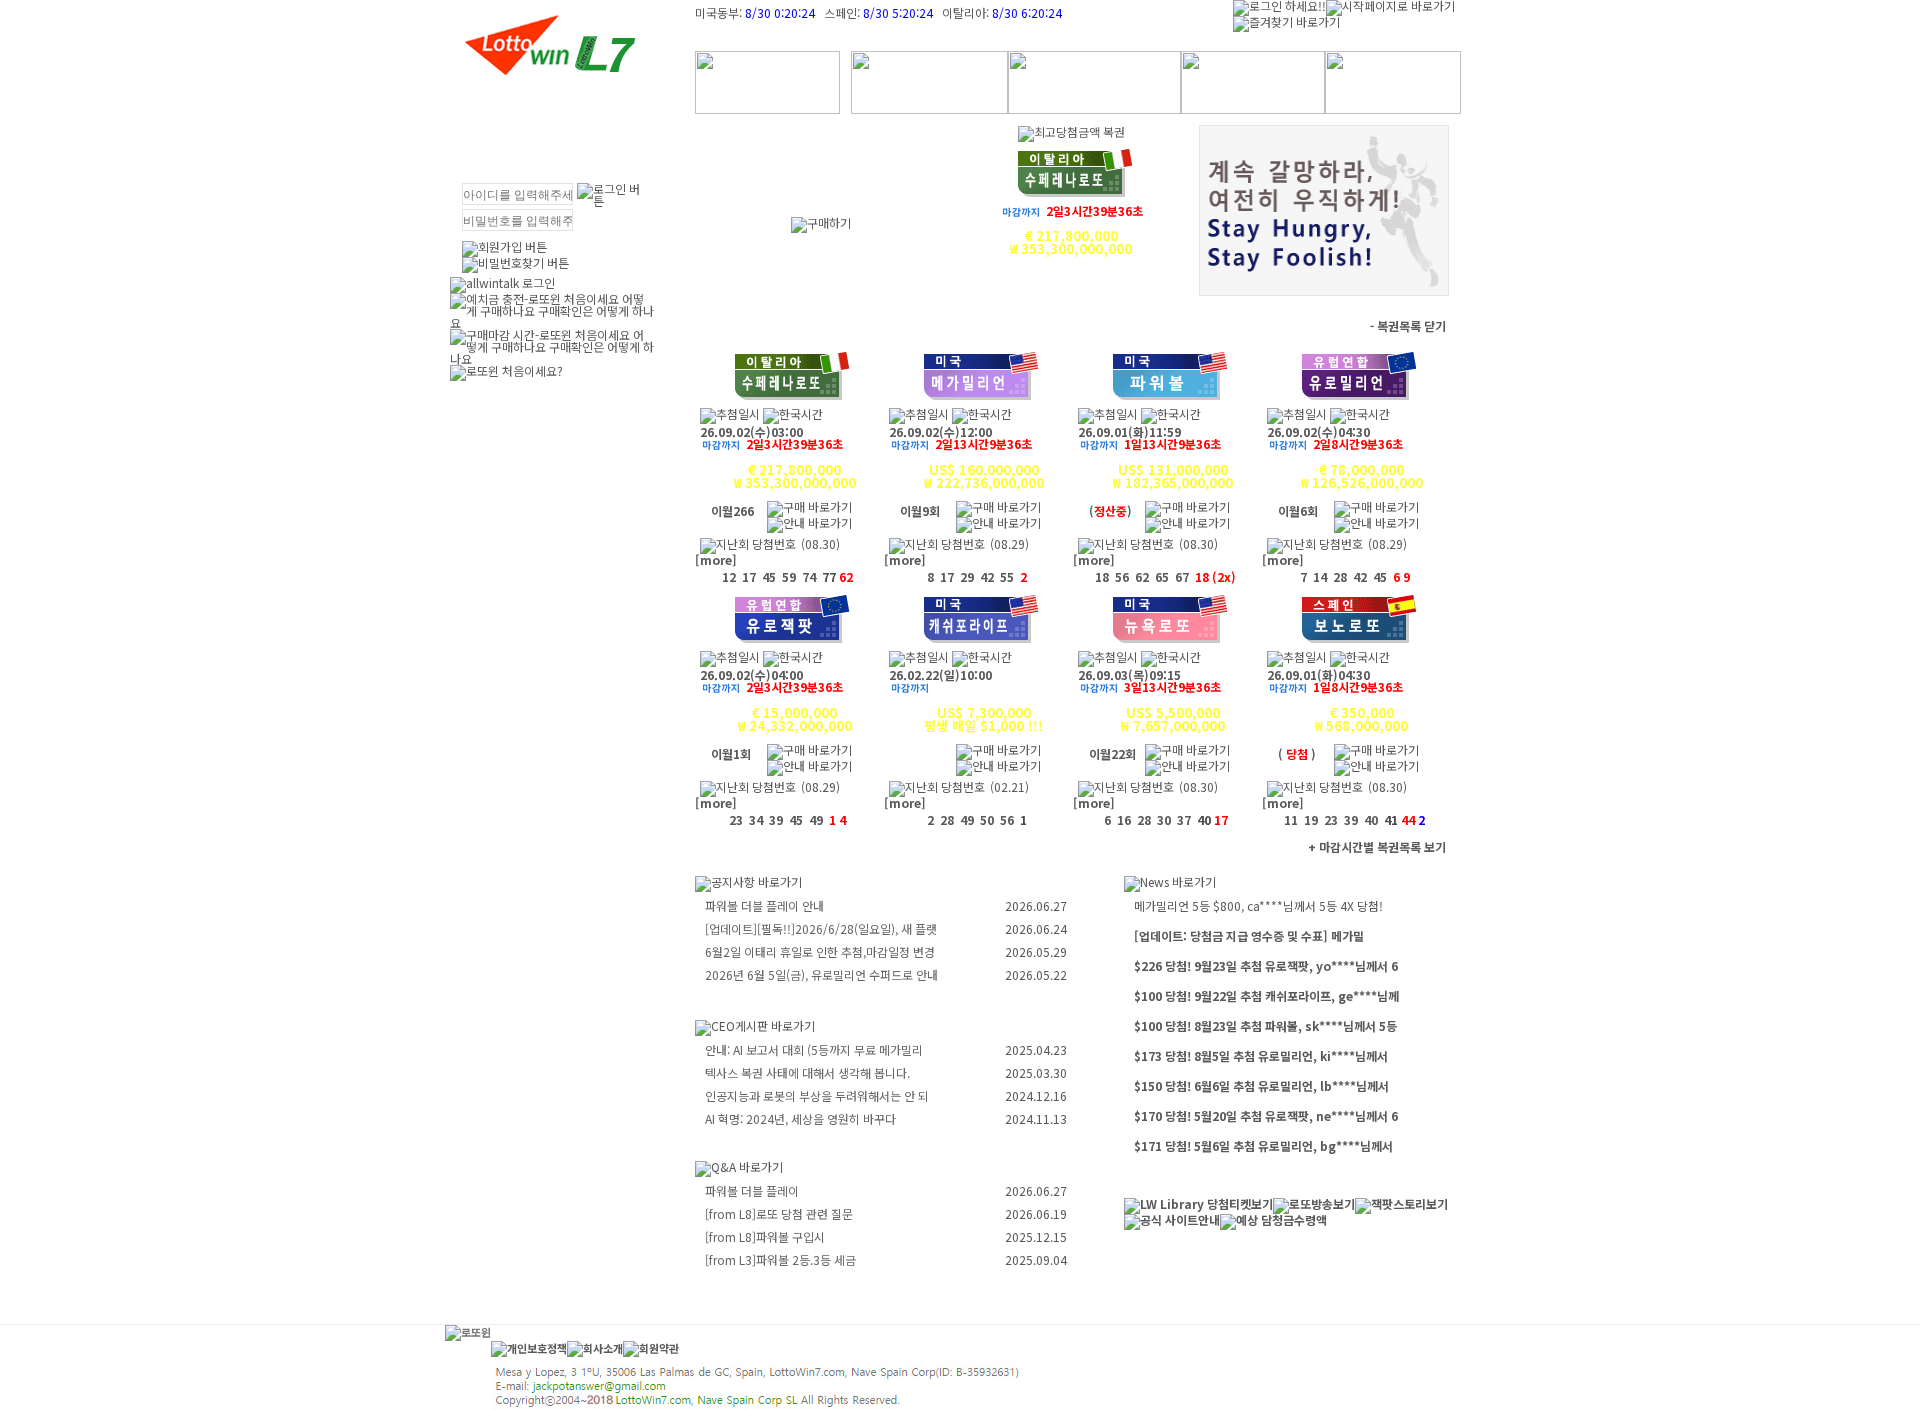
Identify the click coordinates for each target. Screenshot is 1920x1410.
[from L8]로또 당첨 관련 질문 (779, 1213)
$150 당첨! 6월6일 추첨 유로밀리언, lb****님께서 (1261, 1085)
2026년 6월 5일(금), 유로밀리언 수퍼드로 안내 (821, 974)
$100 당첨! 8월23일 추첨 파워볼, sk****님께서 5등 (1265, 1025)
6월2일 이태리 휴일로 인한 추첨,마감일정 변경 (820, 951)
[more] (716, 559)
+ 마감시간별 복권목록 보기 (1377, 846)
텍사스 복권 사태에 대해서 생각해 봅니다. (807, 1072)
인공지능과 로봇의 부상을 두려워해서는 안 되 (817, 1095)
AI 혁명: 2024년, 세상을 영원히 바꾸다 (800, 1118)
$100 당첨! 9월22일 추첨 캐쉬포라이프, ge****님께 (1266, 995)
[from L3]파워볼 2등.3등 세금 (780, 1259)
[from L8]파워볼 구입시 (765, 1236)
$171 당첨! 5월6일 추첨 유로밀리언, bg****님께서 (1263, 1145)
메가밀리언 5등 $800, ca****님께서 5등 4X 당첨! (1258, 905)
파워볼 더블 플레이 (752, 1190)
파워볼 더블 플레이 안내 (764, 905)
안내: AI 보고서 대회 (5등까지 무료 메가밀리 (814, 1049)
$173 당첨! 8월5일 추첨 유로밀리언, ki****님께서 (1261, 1055)
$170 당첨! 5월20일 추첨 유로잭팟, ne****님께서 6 (1266, 1115)
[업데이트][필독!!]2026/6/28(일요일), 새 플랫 (821, 928)
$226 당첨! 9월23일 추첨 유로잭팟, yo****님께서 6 (1266, 965)
